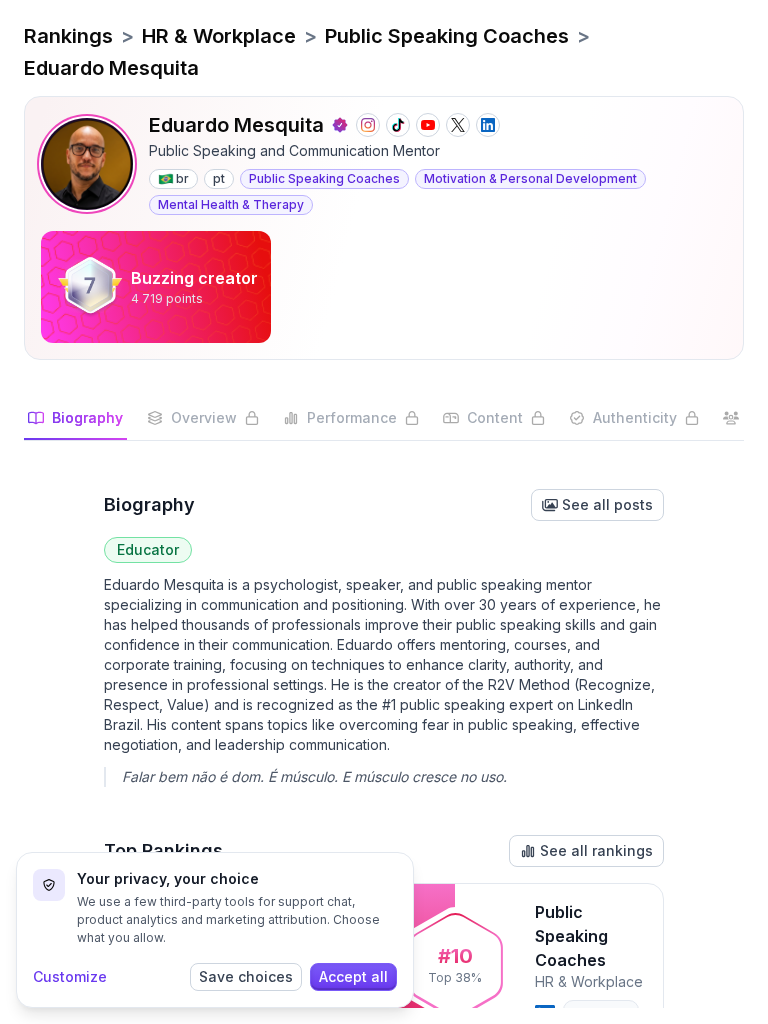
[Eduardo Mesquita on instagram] (368, 125)
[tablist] (384, 424)
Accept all (353, 976)
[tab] (75, 424)
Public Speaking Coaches (447, 36)
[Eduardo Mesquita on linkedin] (488, 125)
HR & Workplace (219, 36)
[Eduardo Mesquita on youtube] (428, 125)
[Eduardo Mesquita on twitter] (458, 125)
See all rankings (596, 850)
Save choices (246, 976)
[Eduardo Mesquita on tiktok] (398, 125)
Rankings (68, 36)
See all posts (607, 504)
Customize (70, 976)
